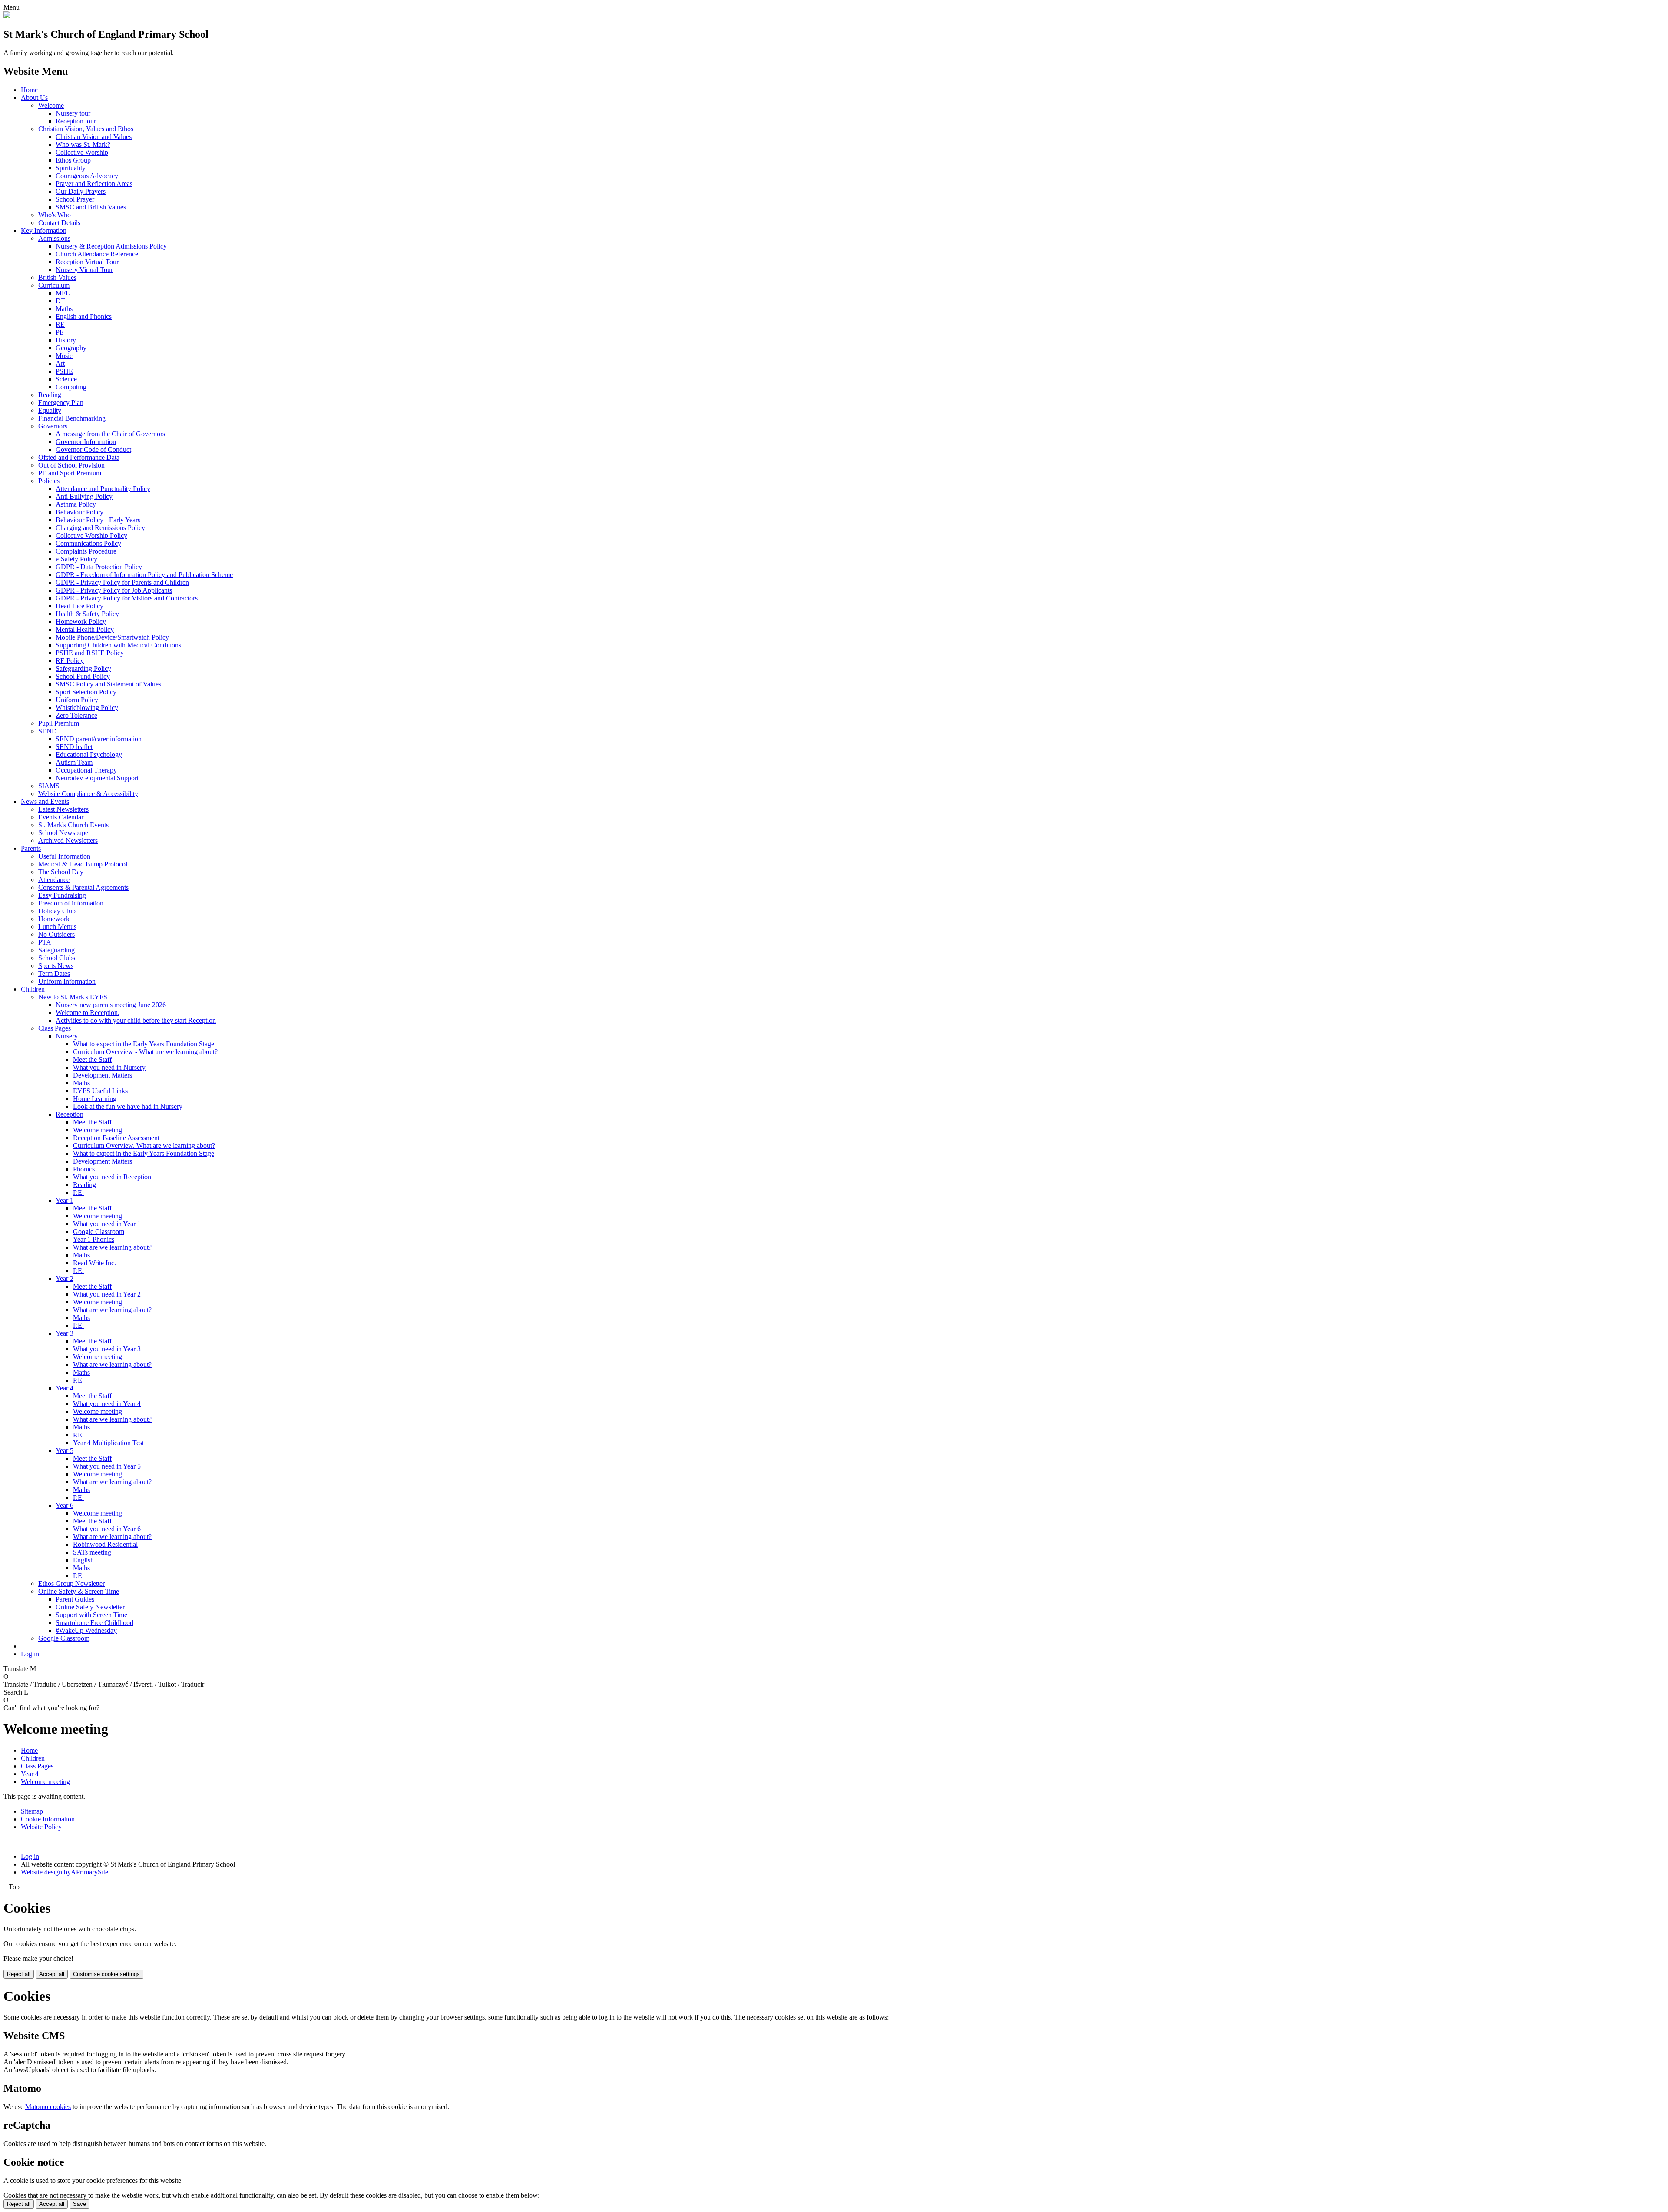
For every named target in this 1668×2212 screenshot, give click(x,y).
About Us (34, 98)
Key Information (44, 230)
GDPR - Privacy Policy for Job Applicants (114, 590)
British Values (57, 277)
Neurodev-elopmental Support (97, 778)
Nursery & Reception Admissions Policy (111, 246)
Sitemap (32, 1811)
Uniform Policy (77, 700)
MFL (63, 293)
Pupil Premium (59, 723)
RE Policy (70, 661)
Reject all (19, 1974)
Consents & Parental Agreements (83, 887)
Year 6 (65, 1505)
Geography (71, 348)
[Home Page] (7, 16)
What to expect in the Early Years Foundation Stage (144, 1044)
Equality (50, 410)
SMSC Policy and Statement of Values (108, 684)
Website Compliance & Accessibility (88, 794)
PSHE (64, 371)
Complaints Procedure (86, 551)
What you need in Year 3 (107, 1349)
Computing (71, 387)
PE (60, 332)
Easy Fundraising (62, 895)
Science (66, 379)
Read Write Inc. (94, 1263)
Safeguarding (56, 950)
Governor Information (86, 442)
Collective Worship (82, 152)
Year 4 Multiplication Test (108, 1443)
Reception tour (76, 121)
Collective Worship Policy (91, 536)
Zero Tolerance (76, 715)
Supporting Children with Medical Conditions (118, 645)
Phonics (84, 1169)
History (66, 340)
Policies (49, 481)
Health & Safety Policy (87, 614)
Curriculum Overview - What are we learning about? (145, 1052)
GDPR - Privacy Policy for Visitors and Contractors (127, 598)
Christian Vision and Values (94, 137)
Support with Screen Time (91, 1615)
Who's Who (55, 215)
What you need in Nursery (109, 1067)
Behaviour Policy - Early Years (98, 520)
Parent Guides (75, 1599)
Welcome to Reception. (88, 1013)
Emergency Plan (61, 403)
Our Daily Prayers (81, 191)
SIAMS (49, 786)
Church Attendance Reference (97, 254)
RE (60, 324)
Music (64, 356)
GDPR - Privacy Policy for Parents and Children (122, 582)
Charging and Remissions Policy (100, 528)
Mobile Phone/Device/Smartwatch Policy (112, 637)
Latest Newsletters (63, 809)
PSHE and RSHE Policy (90, 653)
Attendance (54, 880)
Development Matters (103, 1075)
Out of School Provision (71, 465)
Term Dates (54, 973)
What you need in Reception (112, 1177)
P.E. (78, 1192)
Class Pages (55, 1028)
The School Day (61, 872)
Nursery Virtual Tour (84, 270)
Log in (30, 1654)
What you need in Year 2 (107, 1294)
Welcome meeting (98, 1130)
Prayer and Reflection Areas (94, 184)
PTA (45, 942)
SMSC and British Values (91, 207)
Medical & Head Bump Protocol (83, 864)
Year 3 (65, 1333)
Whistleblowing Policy (87, 708)
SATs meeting (92, 1552)
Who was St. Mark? (83, 144)
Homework (54, 919)
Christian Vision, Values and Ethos (86, 129)
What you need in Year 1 (107, 1224)
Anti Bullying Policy (84, 496)
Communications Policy (88, 543)
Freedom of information (71, 903)
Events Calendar (61, 817)
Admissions (54, 238)
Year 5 (65, 1451)
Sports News (56, 966)
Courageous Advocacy (87, 176)
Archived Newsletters (68, 841)
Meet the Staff (92, 1060)
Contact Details (59, 223)
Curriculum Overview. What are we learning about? (144, 1146)
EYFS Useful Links (100, 1091)
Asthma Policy (76, 504)
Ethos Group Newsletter (71, 1584)
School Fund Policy (83, 676)
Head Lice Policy (79, 606)
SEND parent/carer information (99, 739)
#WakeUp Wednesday (86, 1630)
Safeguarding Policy (83, 668)
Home (29, 90)
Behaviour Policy (79, 512)
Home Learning (95, 1099)
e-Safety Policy (76, 559)
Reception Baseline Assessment (116, 1138)
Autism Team (74, 762)
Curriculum (54, 285)
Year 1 (65, 1200)
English (83, 1560)
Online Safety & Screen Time (79, 1591)
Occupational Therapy (86, 770)
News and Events (45, 801)
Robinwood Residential (105, 1544)
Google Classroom (99, 1232)
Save (79, 2204)
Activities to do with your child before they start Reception (136, 1020)
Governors (53, 426)
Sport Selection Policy (86, 692)
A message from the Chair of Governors (110, 434)
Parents (31, 848)
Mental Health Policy (85, 629)
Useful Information (64, 856)
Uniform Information (67, 981)
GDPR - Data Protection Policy (99, 567)
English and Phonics (84, 317)
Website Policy (41, 1827)
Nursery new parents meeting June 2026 (111, 1005)
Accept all (52, 1974)
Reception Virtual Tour (87, 262)
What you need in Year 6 (107, 1529)
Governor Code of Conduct (93, 449)
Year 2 (65, 1278)
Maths (64, 309)
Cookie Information (48, 1819)
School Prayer (75, 199)
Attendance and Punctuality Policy (103, 489)
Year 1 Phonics (94, 1239)
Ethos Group (73, 160)
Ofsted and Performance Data (79, 457)
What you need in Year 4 (107, 1404)
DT (60, 301)
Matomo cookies (48, 2107)
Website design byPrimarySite (65, 1872)
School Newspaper (64, 833)
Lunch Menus (57, 927)
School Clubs (57, 958)
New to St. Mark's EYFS (73, 997)
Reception (69, 1114)
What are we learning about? (112, 1247)
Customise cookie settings (106, 1974)
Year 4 (65, 1388)
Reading (50, 395)
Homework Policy (81, 622)
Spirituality (71, 168)
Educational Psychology (89, 754)
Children (33, 989)
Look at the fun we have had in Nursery (128, 1106)
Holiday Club (57, 911)
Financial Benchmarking (72, 418)
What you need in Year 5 (107, 1466)
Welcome (51, 105)
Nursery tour (73, 113)
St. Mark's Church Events (73, 825)
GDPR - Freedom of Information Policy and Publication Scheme (144, 575)
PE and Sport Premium (70, 473)
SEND (48, 731)
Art (60, 363)
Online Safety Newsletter (90, 1607)
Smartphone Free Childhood (94, 1623)
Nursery (67, 1036)
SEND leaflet (74, 747)
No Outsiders (56, 934)
